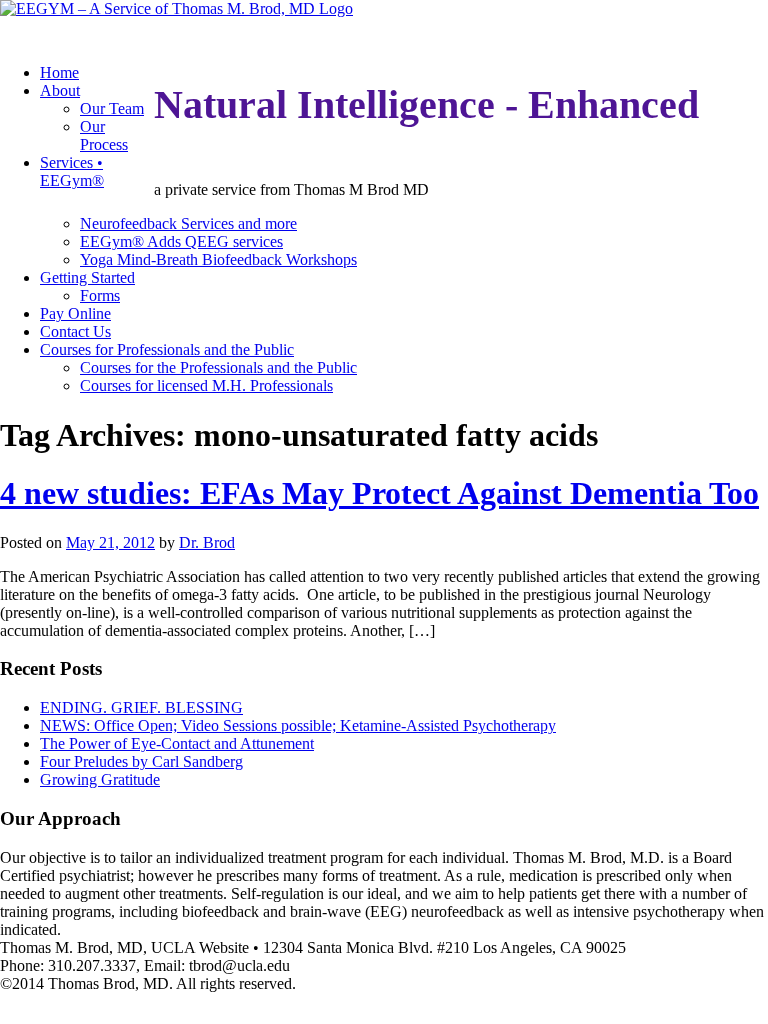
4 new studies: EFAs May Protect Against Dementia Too (379, 493)
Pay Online (75, 313)
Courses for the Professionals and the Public (218, 367)
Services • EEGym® (72, 171)
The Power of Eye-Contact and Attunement (177, 743)
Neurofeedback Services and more (188, 223)
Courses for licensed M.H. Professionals (206, 385)
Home (59, 72)
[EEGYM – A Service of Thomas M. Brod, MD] (176, 8)
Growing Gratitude (100, 779)
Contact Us (75, 331)
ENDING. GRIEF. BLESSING (141, 707)
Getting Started (87, 277)
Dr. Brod (207, 542)
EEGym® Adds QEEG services (181, 241)
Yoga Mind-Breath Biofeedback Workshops (218, 259)
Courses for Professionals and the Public (167, 349)
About (60, 90)
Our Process (104, 135)
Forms (100, 295)
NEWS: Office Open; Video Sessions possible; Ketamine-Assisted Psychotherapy (298, 725)
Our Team (112, 108)
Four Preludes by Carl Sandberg (141, 761)
